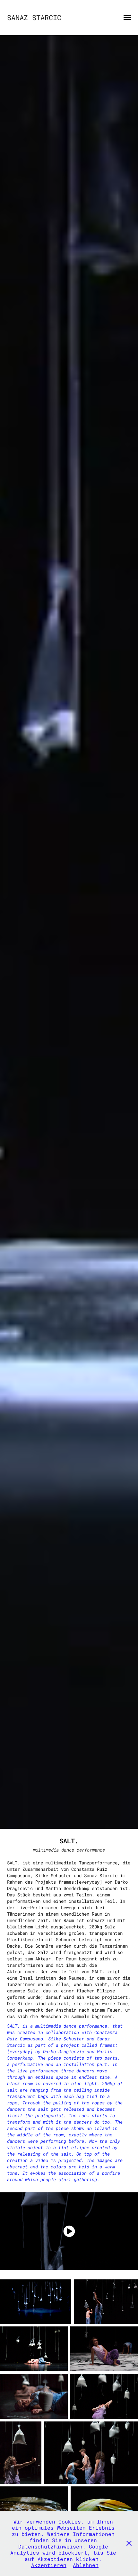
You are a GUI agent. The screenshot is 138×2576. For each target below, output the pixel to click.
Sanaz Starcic (34, 17)
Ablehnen (86, 2565)
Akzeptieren (49, 2565)
